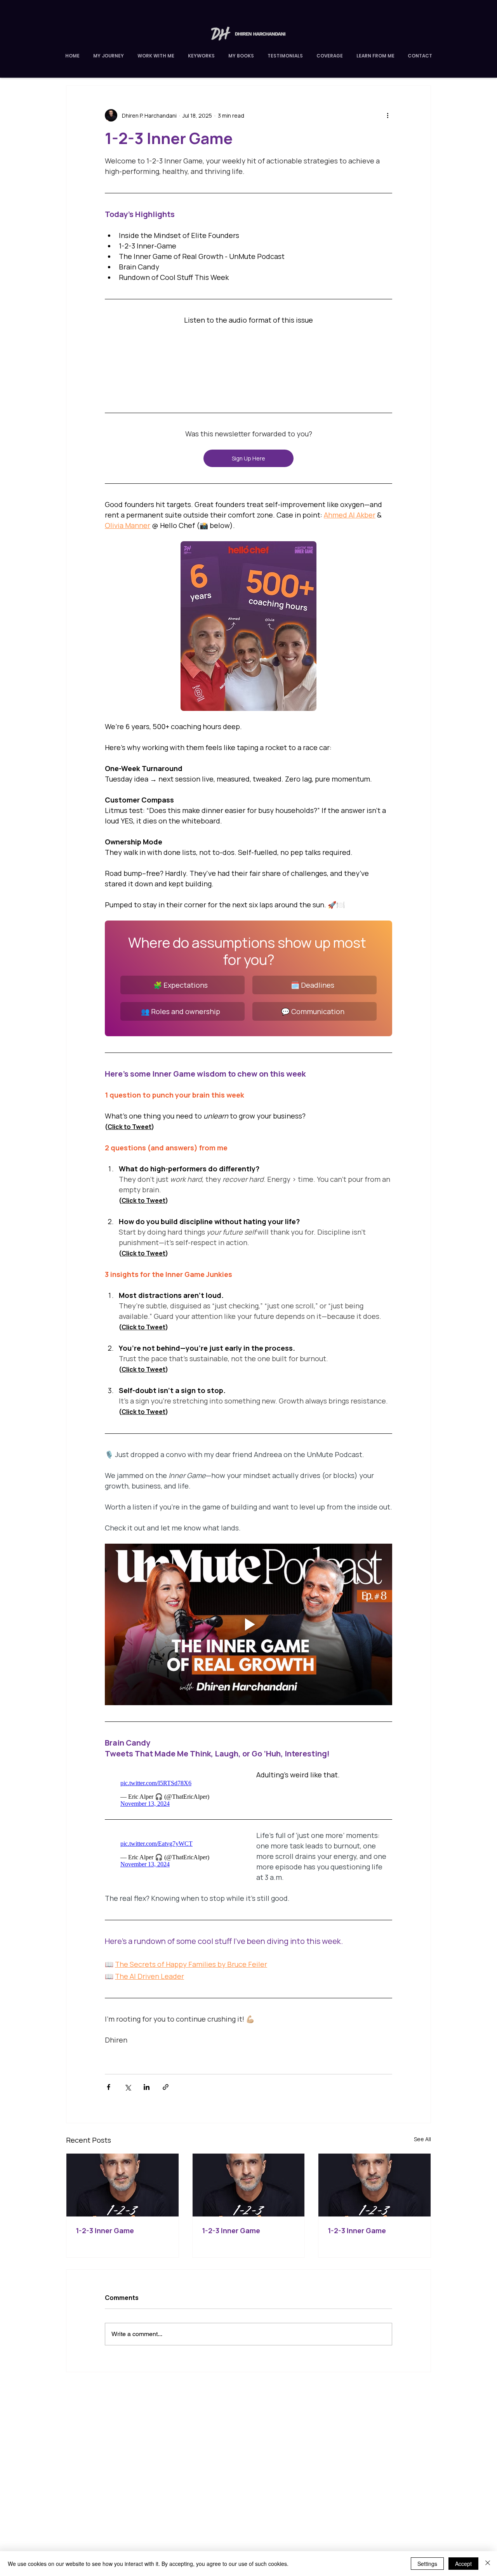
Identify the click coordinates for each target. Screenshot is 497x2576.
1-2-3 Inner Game (105, 2227)
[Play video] (248, 1624)
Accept (463, 2564)
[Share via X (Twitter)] (128, 2083)
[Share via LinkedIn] (147, 2083)
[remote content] (248, 366)
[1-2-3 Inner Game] (123, 2181)
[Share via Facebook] (109, 2083)
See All (422, 2135)
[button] (375, 56)
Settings (427, 2564)
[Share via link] (166, 2083)
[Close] (488, 2564)
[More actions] (388, 115)
